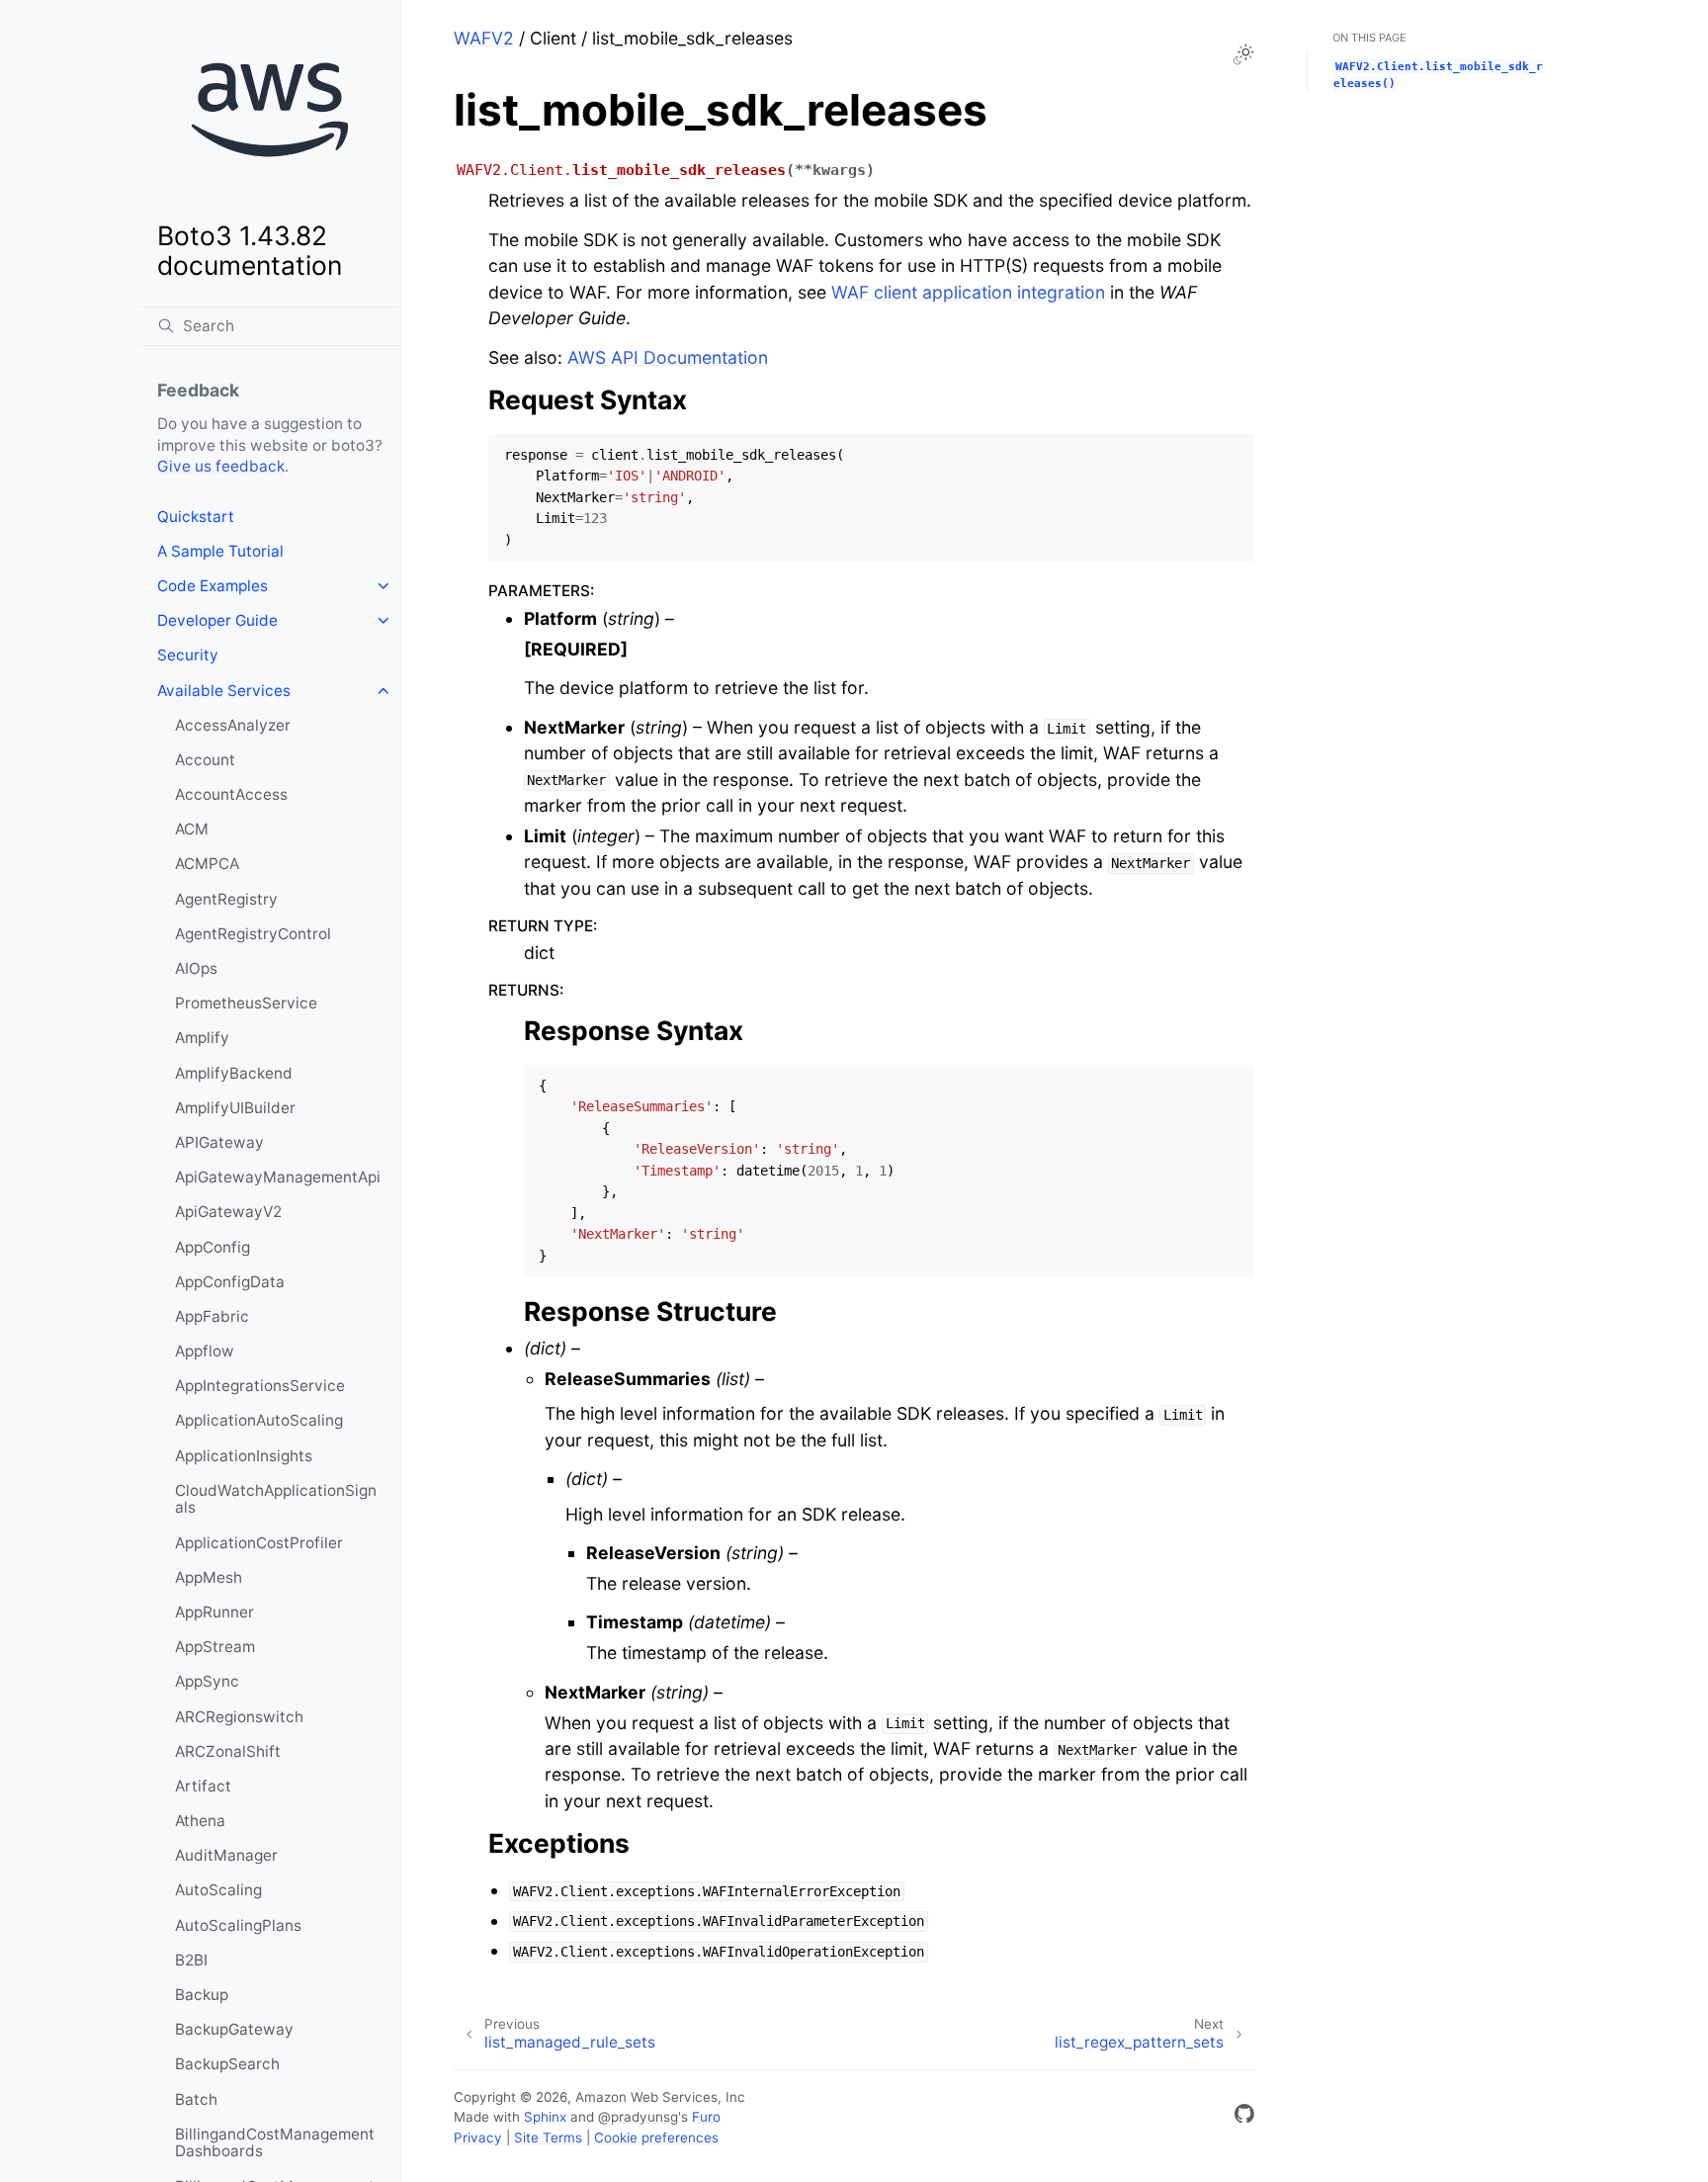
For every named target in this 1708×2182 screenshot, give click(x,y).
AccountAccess (231, 794)
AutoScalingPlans (238, 1925)
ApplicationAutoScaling (259, 1420)
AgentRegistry (226, 899)
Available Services (224, 691)
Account (205, 760)
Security (188, 655)
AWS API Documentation (668, 357)
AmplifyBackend (234, 1073)
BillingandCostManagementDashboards (275, 2143)
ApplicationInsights (244, 1456)
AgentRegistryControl (253, 934)
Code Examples (213, 586)
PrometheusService (246, 1003)
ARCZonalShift (228, 1751)
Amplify (202, 1038)
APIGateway (219, 1142)
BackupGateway (234, 2029)
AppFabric (212, 1316)
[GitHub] (1244, 2117)
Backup (202, 1995)
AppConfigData (230, 1282)
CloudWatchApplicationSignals (276, 1499)
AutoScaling (218, 1890)
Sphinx (545, 2117)
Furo (706, 2117)
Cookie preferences (656, 2138)
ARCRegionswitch (239, 1717)
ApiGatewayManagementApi (278, 1177)
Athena (200, 1821)
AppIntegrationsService (260, 1386)
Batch (196, 2099)
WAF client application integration (968, 292)
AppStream (215, 1647)
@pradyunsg (638, 2117)
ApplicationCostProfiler (259, 1543)
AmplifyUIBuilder (235, 1108)
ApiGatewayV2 (228, 1212)
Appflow (205, 1351)
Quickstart (196, 517)
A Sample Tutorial (220, 551)
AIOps (196, 968)
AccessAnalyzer (233, 725)
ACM (192, 829)
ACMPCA (207, 864)
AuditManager (226, 1855)
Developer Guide (217, 620)
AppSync (207, 1681)
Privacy (478, 2138)
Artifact (203, 1786)
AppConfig (213, 1247)
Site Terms (548, 2138)
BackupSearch (227, 2064)
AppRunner (214, 1612)
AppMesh (209, 1577)
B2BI (191, 1960)
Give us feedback (221, 466)
